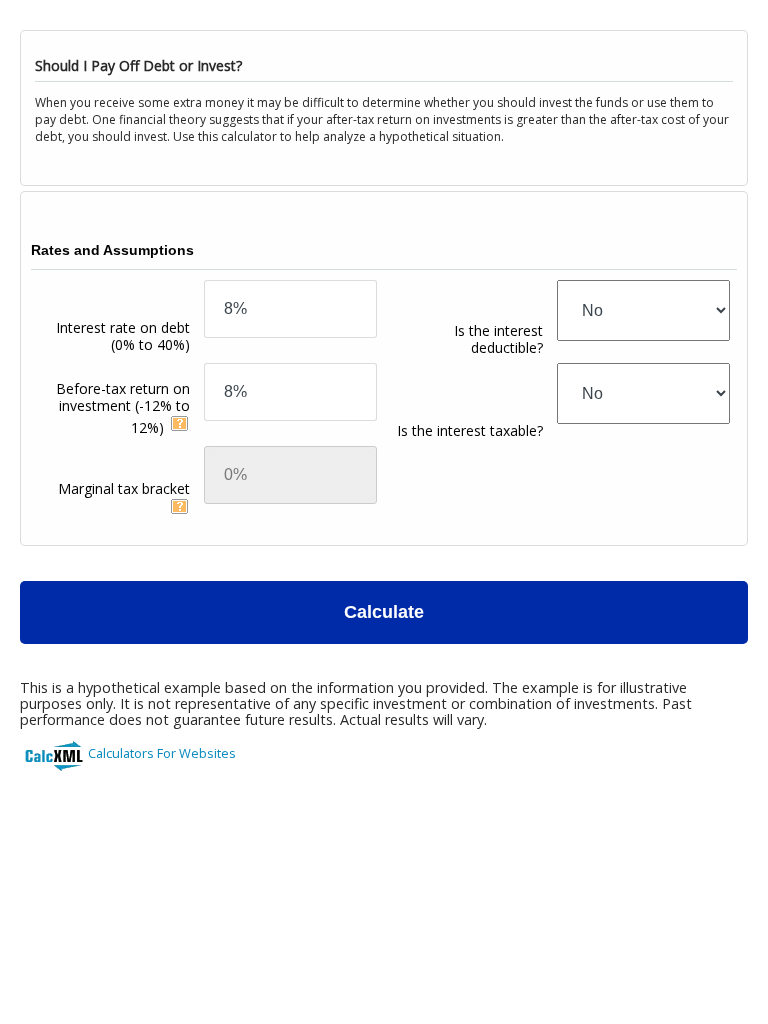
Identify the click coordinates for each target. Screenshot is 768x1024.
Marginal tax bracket (124, 488)
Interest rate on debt (123, 336)
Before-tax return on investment (123, 408)
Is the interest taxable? (470, 430)
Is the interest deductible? (498, 339)
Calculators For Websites (162, 753)
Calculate (384, 612)
